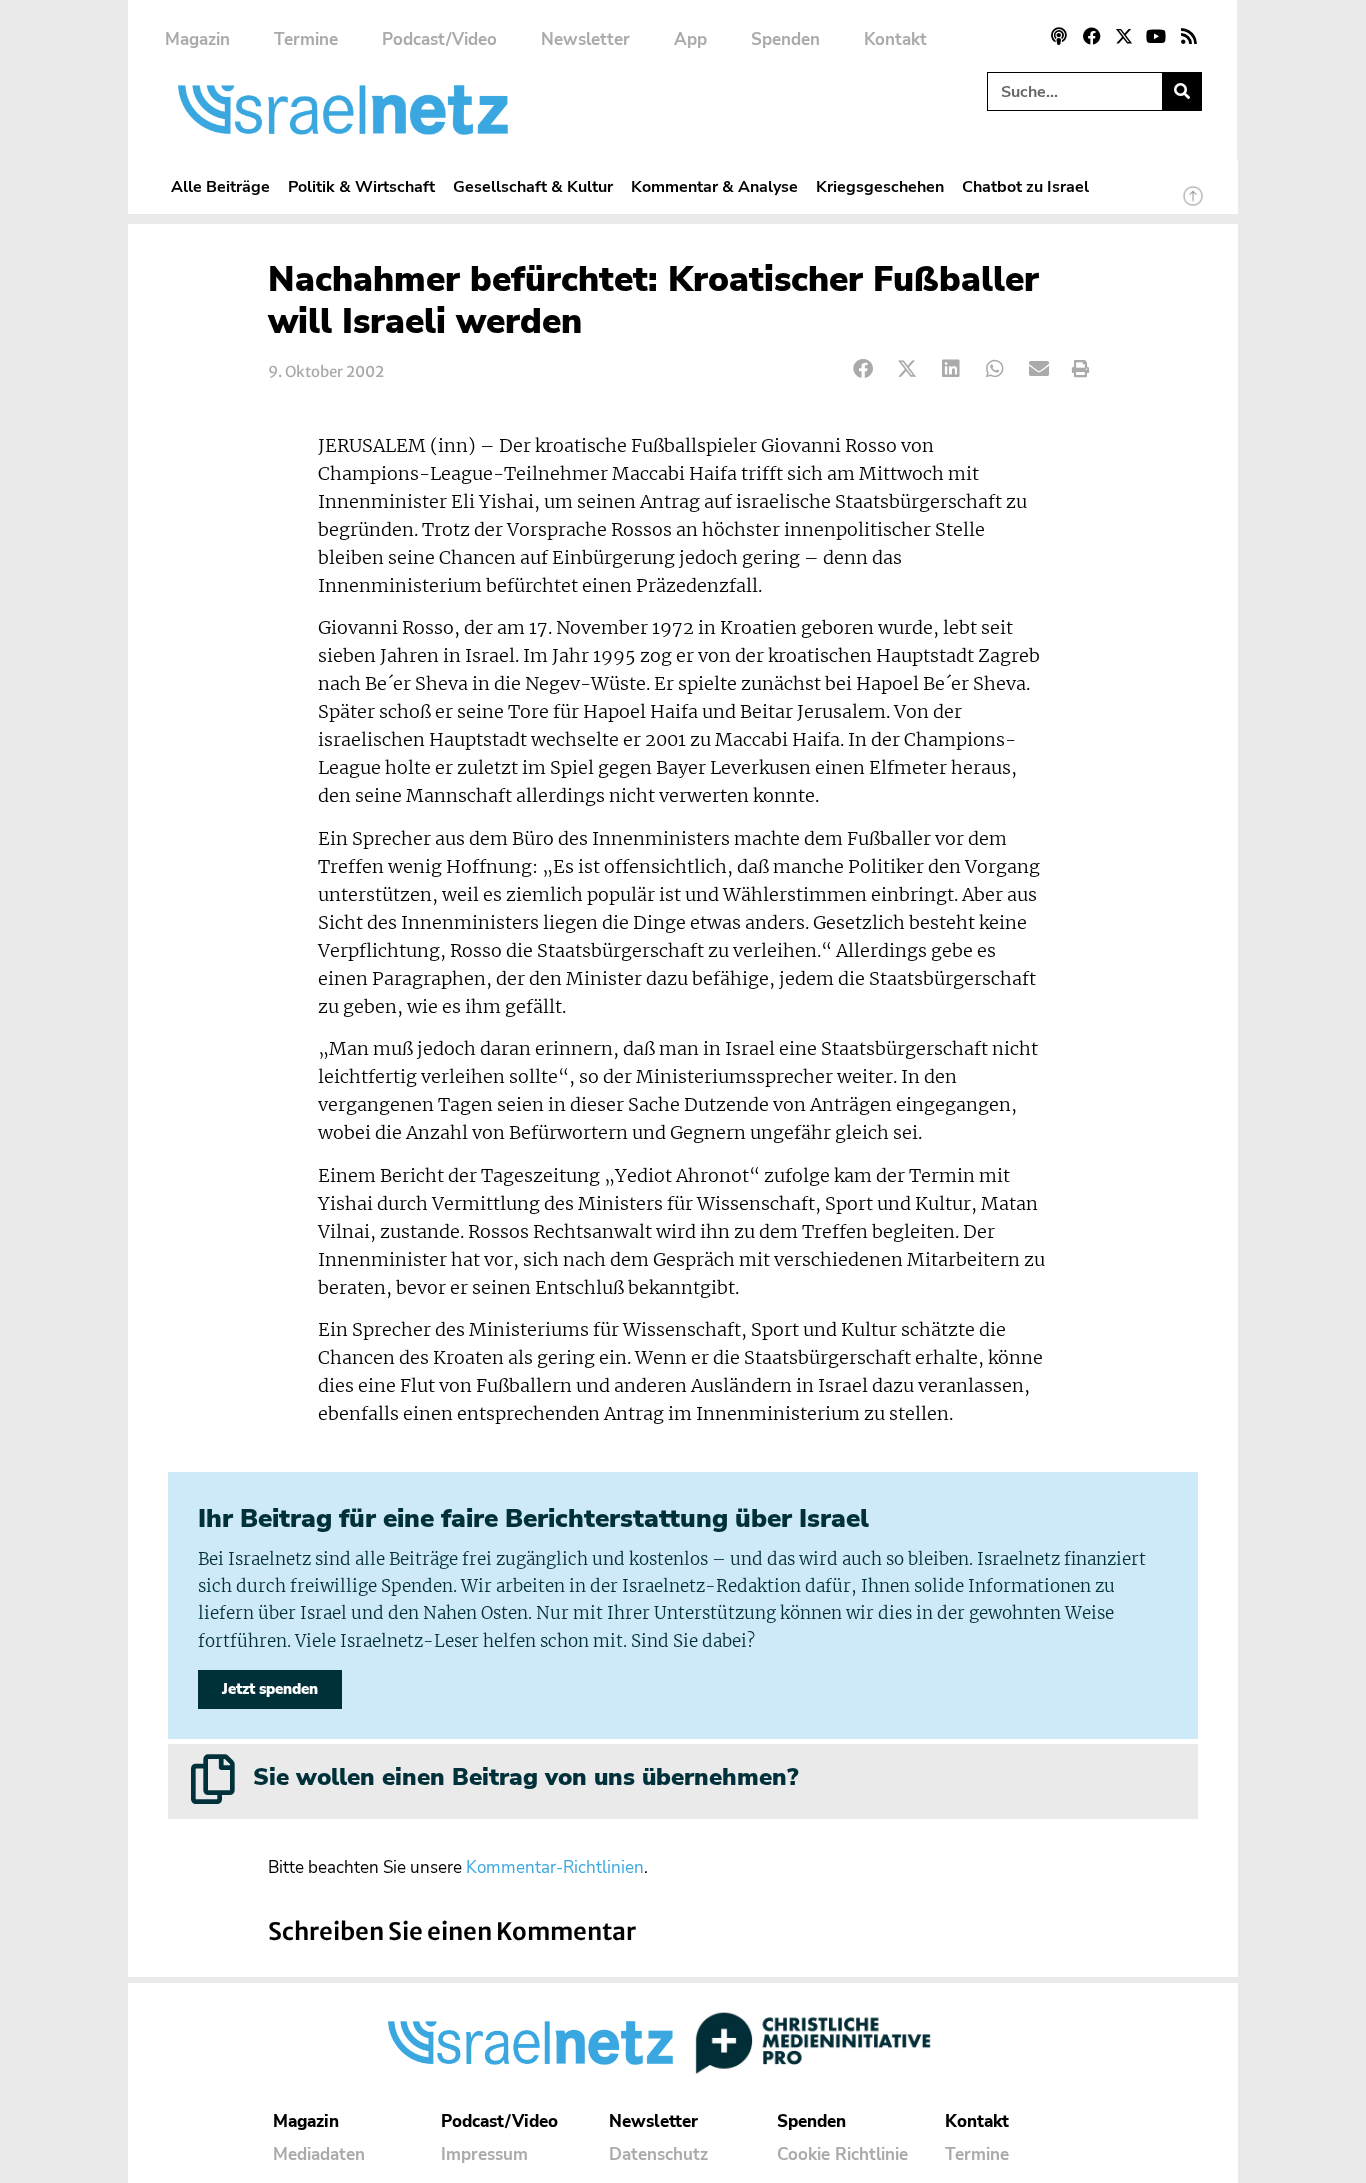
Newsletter (585, 39)
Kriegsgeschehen (880, 186)
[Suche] (1181, 91)
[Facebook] (1091, 36)
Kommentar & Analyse (714, 186)
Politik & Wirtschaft (361, 186)
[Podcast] (1059, 36)
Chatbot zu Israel (1025, 186)
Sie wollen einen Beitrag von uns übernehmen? (525, 1777)
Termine (306, 39)
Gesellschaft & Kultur (533, 186)
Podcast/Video (439, 39)
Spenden (785, 39)
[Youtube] (1156, 36)
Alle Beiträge (220, 186)
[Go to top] (1193, 205)
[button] (863, 369)
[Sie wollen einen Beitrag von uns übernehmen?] (213, 1779)
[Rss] (1189, 36)
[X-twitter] (1124, 36)
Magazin (197, 39)
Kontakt (895, 39)
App (690, 39)
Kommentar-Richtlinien (555, 1867)
